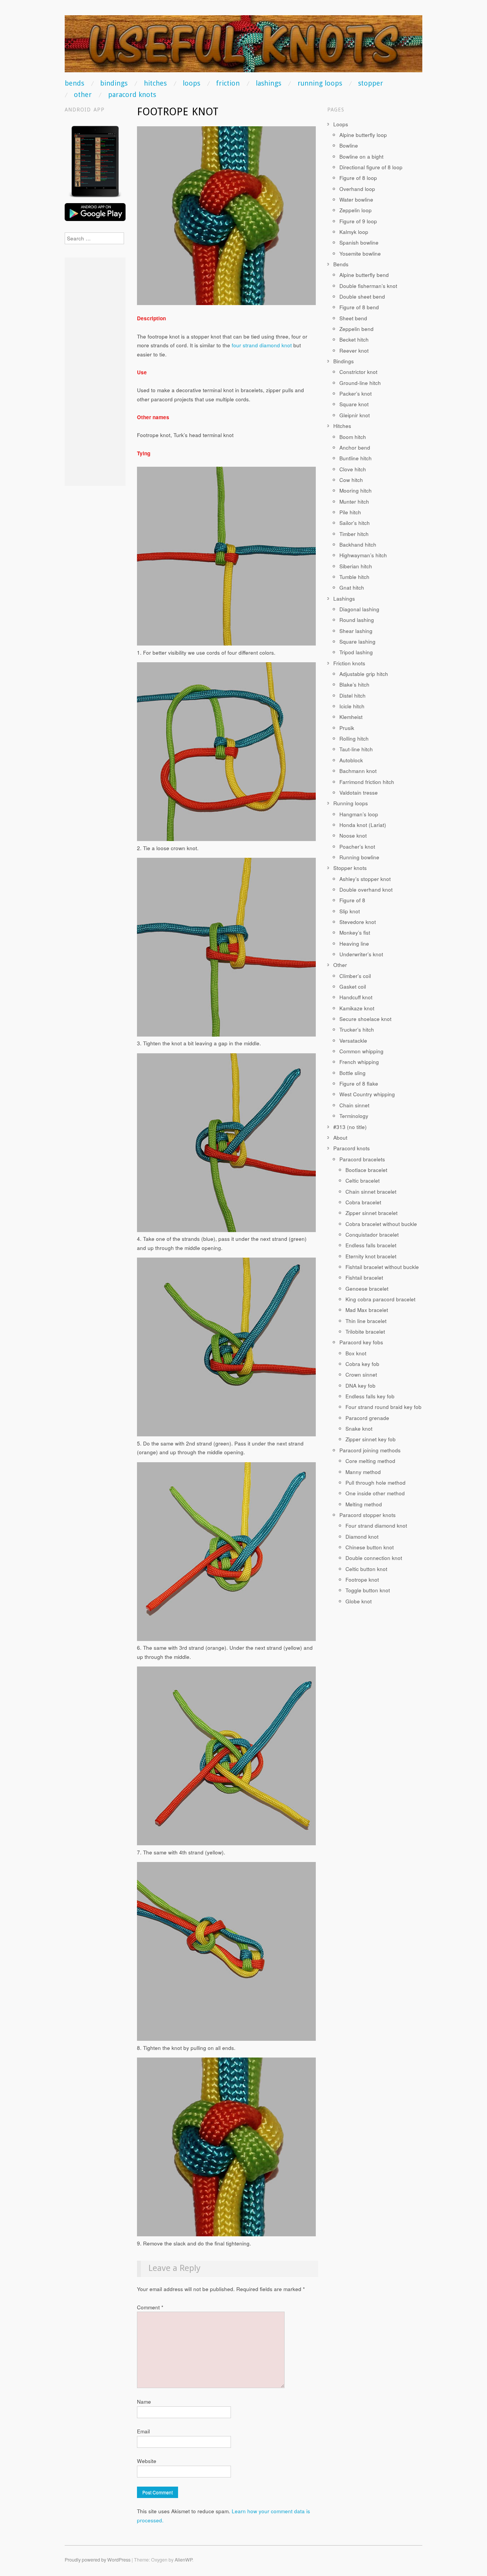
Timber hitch (354, 534)
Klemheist (351, 717)
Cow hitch (351, 480)
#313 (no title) (350, 1127)
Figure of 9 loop (358, 221)
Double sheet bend (362, 297)
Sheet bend (353, 318)
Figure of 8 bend (359, 307)
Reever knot (354, 351)
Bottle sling (353, 1073)
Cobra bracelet (363, 1202)
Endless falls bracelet (371, 1245)
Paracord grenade (367, 1418)
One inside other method (375, 1493)
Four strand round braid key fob (384, 1407)
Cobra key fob (362, 1364)
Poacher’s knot (357, 847)
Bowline (349, 145)
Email (143, 2431)
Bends (74, 83)
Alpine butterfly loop (363, 135)
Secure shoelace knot (365, 1019)
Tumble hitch (354, 577)
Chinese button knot (370, 1547)
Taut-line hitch (356, 749)
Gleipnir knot (355, 415)
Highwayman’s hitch (363, 555)
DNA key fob (360, 1386)
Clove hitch (353, 469)
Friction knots (349, 663)
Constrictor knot (358, 372)
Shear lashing (356, 631)
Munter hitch (354, 502)
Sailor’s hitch (355, 523)
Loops (191, 83)
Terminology (354, 1116)
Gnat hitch (352, 588)
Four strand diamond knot (376, 1526)
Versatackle (353, 1041)
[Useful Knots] (243, 47)
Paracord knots (132, 95)
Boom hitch (353, 437)
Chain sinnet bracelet (371, 1192)
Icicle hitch (352, 706)
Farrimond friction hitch (367, 782)
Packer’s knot (356, 394)
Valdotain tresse (359, 793)
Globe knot (359, 1601)
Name (144, 2402)
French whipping (359, 1062)
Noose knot (353, 836)
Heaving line (354, 944)
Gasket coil (353, 987)
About (340, 1138)
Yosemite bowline (360, 254)
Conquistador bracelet (372, 1235)
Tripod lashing (356, 652)
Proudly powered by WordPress (98, 2560)
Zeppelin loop (356, 210)
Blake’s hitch (354, 685)
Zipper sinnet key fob (371, 1439)
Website (147, 2461)
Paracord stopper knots (368, 1515)
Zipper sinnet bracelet (372, 1213)
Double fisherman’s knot (368, 286)
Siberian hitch (356, 566)
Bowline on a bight (361, 157)
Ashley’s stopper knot (365, 879)
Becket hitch (354, 339)
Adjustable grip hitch (364, 674)
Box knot (356, 1353)
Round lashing (357, 620)
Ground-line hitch (360, 383)
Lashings (268, 83)
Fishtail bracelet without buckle (382, 1267)
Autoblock (351, 760)
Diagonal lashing (359, 609)
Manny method (363, 1472)
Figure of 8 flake (359, 1084)
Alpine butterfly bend (364, 275)
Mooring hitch (356, 491)
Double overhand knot (366, 890)
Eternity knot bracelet (371, 1256)
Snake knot (359, 1429)
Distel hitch (353, 696)
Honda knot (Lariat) (363, 825)
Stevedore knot (358, 922)
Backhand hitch (358, 545)
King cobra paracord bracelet (380, 1299)
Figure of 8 (352, 900)
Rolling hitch (354, 739)
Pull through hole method (376, 1483)
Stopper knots (350, 868)
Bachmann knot (358, 771)
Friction (228, 83)
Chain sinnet (354, 1105)
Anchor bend (355, 448)
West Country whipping (367, 1094)
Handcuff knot (356, 997)
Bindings (114, 83)
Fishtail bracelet (364, 1278)
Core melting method (370, 1461)
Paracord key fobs (361, 1342)
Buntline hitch (356, 458)
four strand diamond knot (262, 345)
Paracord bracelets (362, 1159)
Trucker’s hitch (357, 1030)
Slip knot (350, 911)
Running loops (320, 83)
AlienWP (183, 2560)
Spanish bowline (359, 242)
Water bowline (356, 200)
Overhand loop (357, 189)
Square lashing (357, 642)
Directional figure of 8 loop (371, 167)
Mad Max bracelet (367, 1310)
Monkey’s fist (355, 933)
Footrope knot (362, 1580)
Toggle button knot (368, 1590)
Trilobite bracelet (365, 1332)
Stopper (371, 83)
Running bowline (359, 857)
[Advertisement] (95, 372)
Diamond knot (362, 1537)
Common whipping (361, 1051)
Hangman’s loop (359, 814)
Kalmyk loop (354, 232)
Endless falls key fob (370, 1396)
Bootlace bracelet (366, 1170)
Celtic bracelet (363, 1181)
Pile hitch (350, 512)
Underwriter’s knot (361, 954)
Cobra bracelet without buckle (381, 1224)
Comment (150, 2307)
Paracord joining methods (370, 1450)
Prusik (347, 728)
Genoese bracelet (367, 1289)
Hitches (155, 83)
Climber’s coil (355, 976)
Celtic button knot (366, 1569)
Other (83, 95)
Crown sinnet (361, 1375)
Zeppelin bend (356, 329)
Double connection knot (374, 1558)
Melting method (364, 1504)
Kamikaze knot (357, 1008)
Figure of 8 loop (358, 178)
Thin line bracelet (366, 1321)
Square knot (354, 404)
